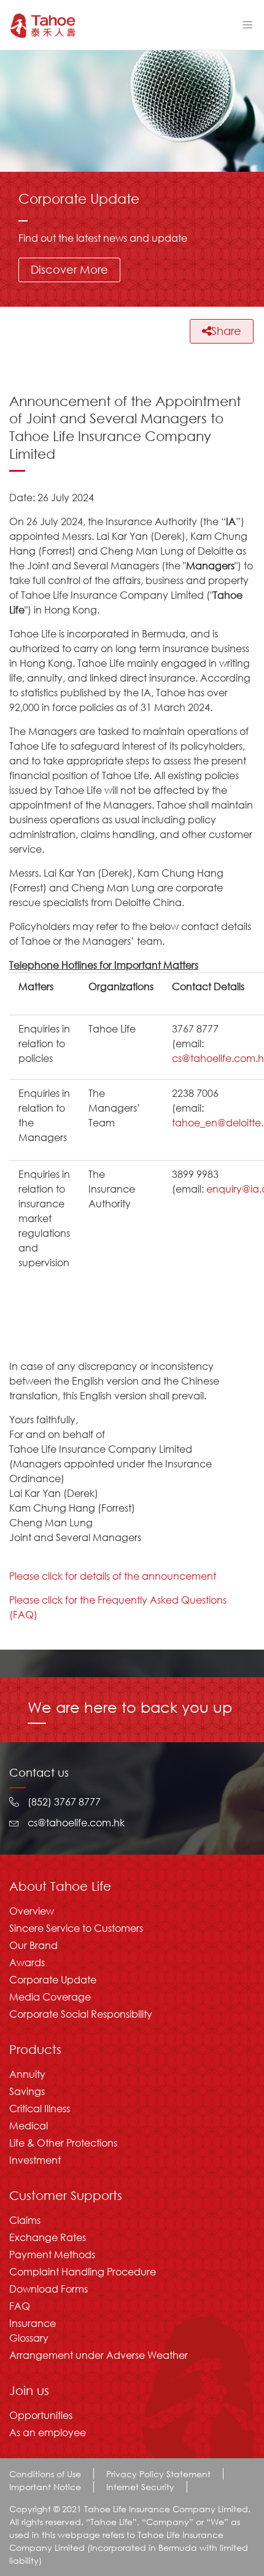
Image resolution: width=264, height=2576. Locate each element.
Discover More (69, 269)
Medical (29, 2125)
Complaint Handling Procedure (83, 2271)
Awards (27, 1962)
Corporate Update (53, 1979)
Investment (35, 2160)
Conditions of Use (45, 2474)
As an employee (48, 2432)
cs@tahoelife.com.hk (76, 1822)
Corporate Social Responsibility (81, 2014)
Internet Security (140, 2487)
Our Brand (33, 1945)
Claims (25, 2220)
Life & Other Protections (63, 2143)
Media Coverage (50, 1997)
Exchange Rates (48, 2237)
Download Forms (49, 2289)
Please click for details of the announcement (113, 1576)
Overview (32, 1911)
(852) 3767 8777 (64, 1801)
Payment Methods (52, 2254)
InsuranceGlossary (33, 2330)
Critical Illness (40, 2108)
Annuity (27, 2074)
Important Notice (45, 2487)
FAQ (20, 2306)
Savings (27, 2091)
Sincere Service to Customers (76, 1928)
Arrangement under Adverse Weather (99, 2355)
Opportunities (41, 2415)
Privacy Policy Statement (158, 2474)
